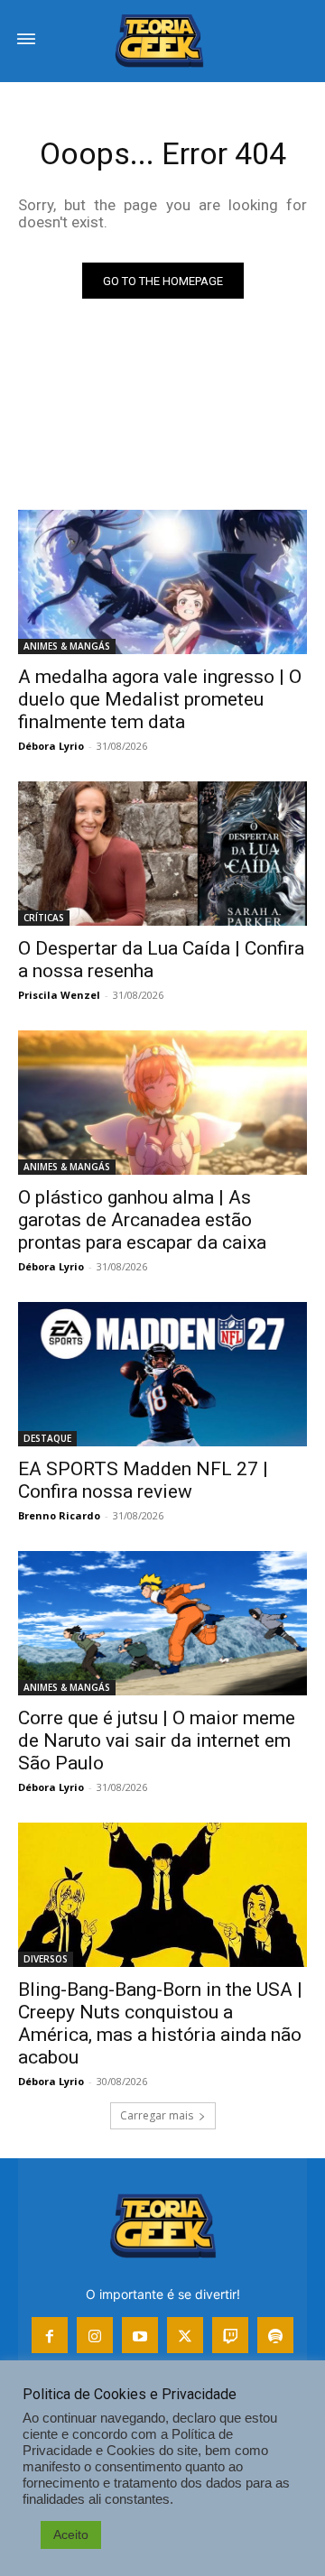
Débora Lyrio (51, 746)
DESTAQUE (47, 1438)
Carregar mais (157, 2115)
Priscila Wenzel (59, 995)
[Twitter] (185, 2335)
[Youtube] (140, 2335)
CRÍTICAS (44, 918)
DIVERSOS (46, 1959)
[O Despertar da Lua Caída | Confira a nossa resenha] (162, 854)
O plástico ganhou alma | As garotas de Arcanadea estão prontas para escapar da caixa (142, 1220)
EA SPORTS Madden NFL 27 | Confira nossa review (143, 1480)
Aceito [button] (71, 2534)
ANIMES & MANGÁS (67, 646)
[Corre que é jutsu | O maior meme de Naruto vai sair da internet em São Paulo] (162, 1623)
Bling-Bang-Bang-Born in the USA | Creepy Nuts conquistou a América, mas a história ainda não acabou (160, 2023)
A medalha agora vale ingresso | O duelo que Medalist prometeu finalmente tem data (160, 699)
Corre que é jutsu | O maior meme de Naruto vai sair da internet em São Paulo (157, 1740)
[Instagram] (95, 2335)
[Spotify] (275, 2335)
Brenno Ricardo (59, 1515)
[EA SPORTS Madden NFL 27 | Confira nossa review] (162, 1374)
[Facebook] (50, 2335)
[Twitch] (230, 2335)
